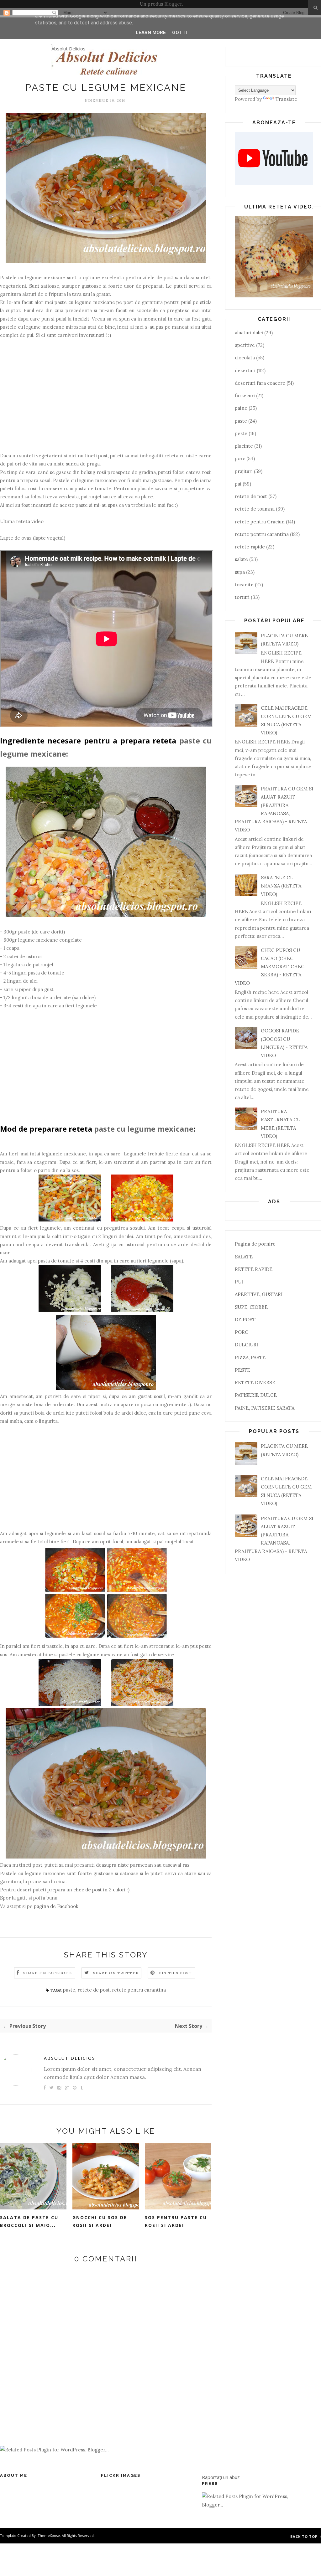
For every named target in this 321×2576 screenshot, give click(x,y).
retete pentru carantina (139, 1990)
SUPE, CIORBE (251, 1307)
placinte (244, 446)
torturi (242, 597)
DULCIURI (246, 1345)
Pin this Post (176, 1973)
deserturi (245, 370)
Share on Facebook (48, 1973)
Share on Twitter (116, 1973)
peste (241, 433)
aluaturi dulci (249, 333)
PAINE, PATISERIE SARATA (265, 1408)
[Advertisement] (106, 400)
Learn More (151, 33)
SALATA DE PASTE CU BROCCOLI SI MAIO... (29, 2221)
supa (240, 572)
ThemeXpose (49, 2535)
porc (240, 458)
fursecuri (245, 396)
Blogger (173, 4)
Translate (286, 99)
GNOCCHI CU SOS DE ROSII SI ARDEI (100, 2221)
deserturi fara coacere (260, 383)
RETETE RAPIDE (254, 1269)
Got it (180, 33)
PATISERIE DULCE (256, 1395)
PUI (239, 1282)
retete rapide (250, 547)
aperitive (245, 345)
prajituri (244, 471)
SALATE (244, 1257)
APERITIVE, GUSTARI (259, 1294)
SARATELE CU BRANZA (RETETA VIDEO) (281, 886)
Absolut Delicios (68, 49)
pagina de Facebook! (57, 1906)
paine (241, 408)
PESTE (242, 1370)
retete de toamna (255, 509)
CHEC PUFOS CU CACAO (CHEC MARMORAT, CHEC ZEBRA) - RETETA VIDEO (270, 967)
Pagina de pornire (255, 1244)
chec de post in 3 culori (99, 1890)
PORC (242, 1332)
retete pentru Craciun (260, 522)
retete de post (94, 1990)
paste (69, 1990)
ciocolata (245, 358)
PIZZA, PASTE (250, 1357)
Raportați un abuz (221, 2477)
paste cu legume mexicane (144, 1129)
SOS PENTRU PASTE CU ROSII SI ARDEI (176, 2221)
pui (238, 484)
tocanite (244, 585)
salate (241, 559)
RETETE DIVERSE (255, 1383)
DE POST (245, 1320)
